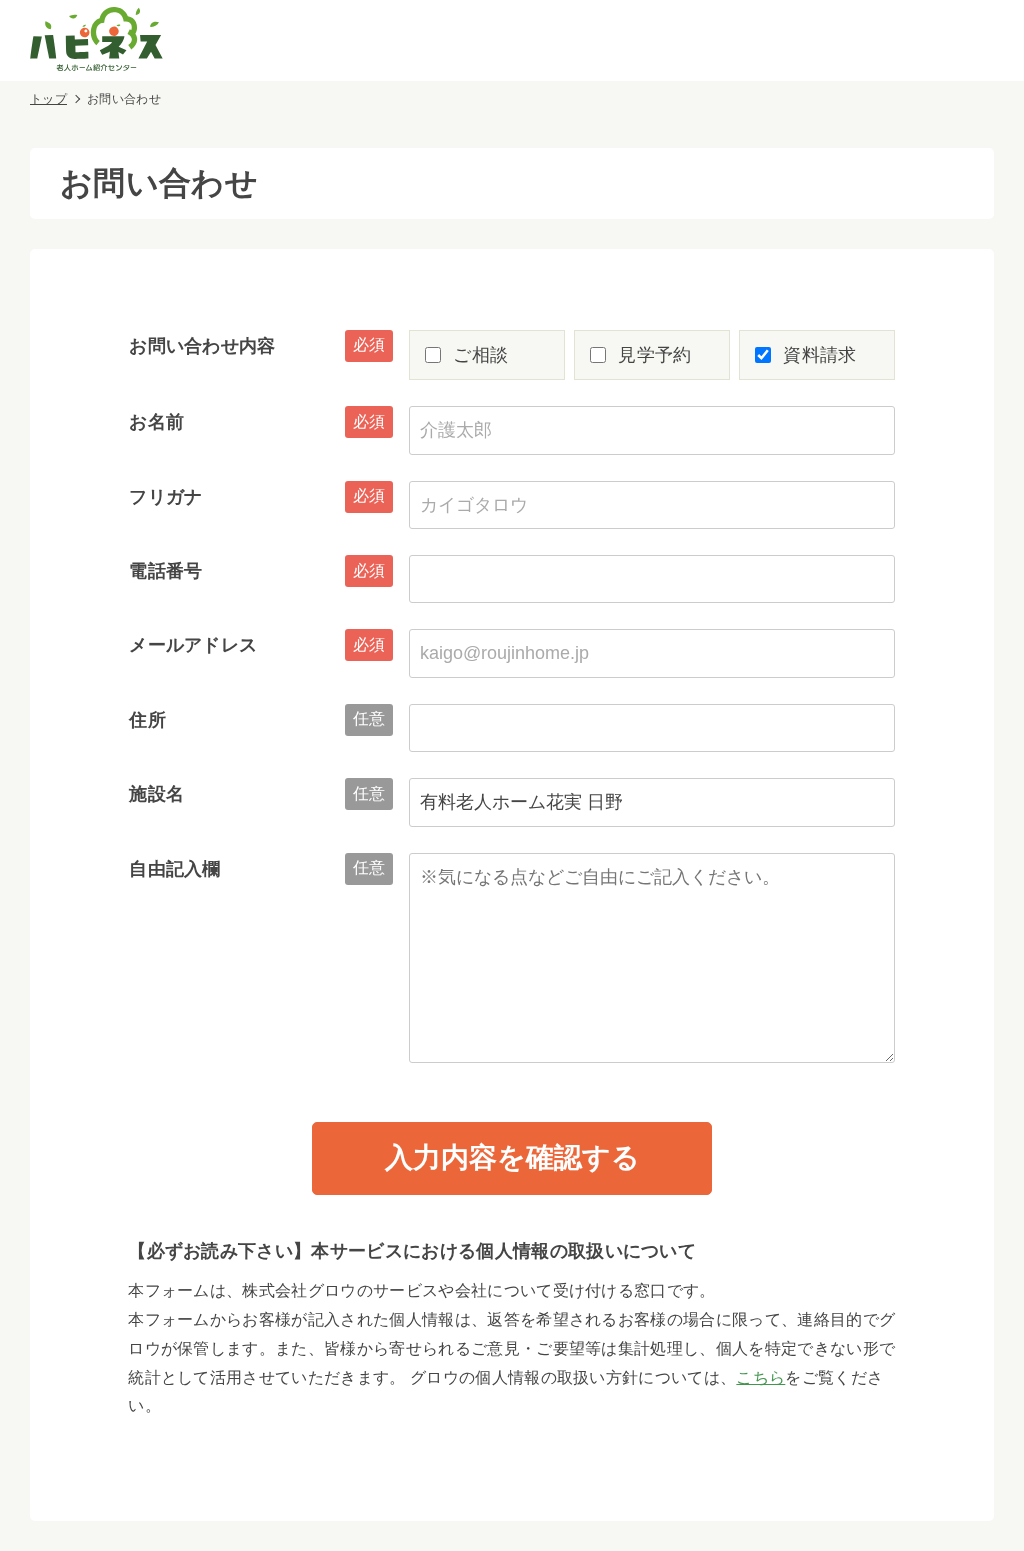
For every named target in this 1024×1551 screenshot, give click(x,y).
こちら (760, 1377)
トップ (48, 99)
